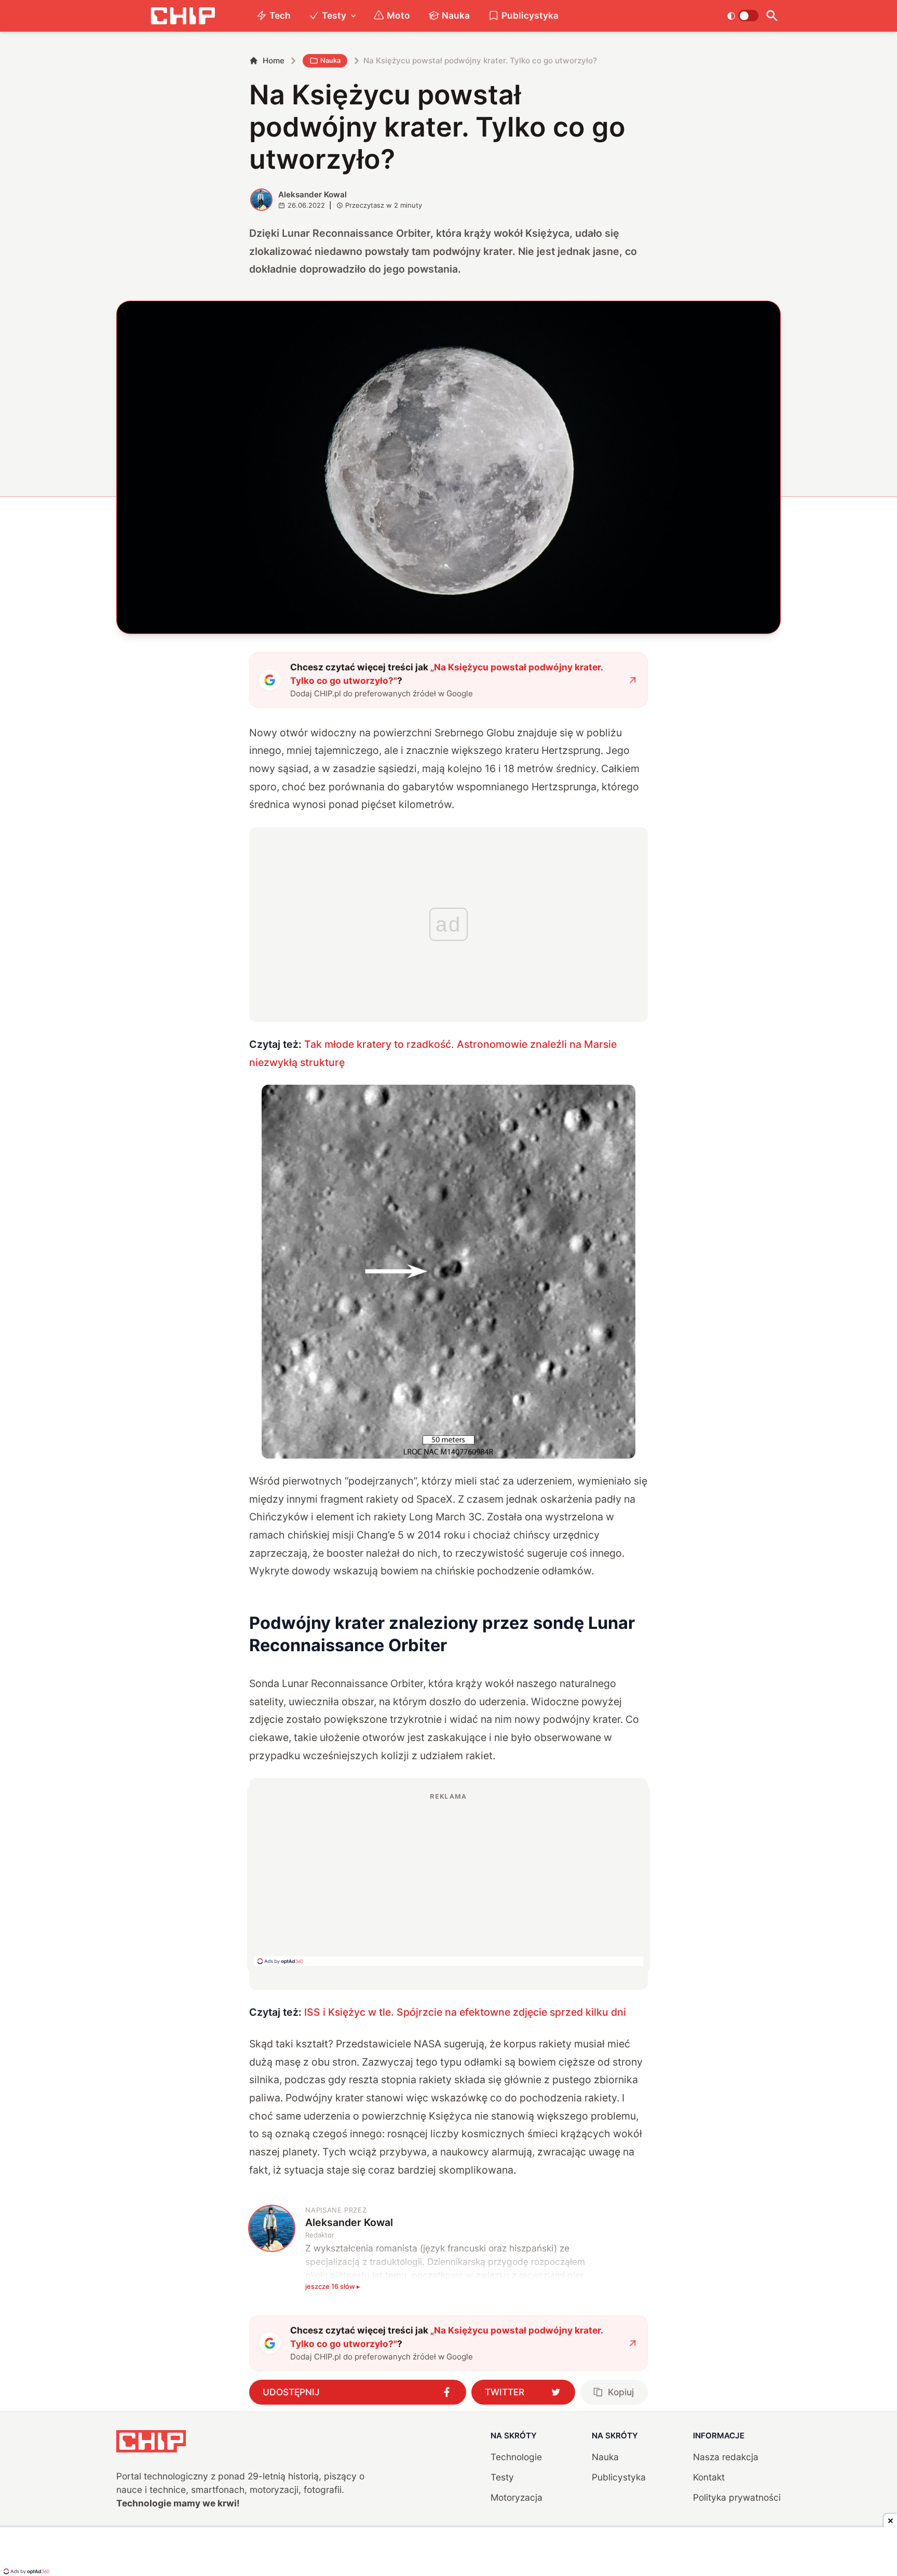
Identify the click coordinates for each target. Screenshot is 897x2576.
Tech (280, 15)
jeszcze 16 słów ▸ (333, 2286)
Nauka (456, 15)
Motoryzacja (517, 2497)
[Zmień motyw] (743, 16)
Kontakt (709, 2477)
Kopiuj (621, 2392)
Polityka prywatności (737, 2497)
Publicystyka (530, 15)
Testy (334, 15)
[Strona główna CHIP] (183, 16)
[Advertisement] (448, 1879)
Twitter (505, 2392)
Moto (398, 15)
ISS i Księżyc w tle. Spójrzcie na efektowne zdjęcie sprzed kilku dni (465, 2012)
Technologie (516, 2457)
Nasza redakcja (726, 2457)
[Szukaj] (772, 16)
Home (274, 60)
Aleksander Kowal (312, 194)
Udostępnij (291, 2392)
